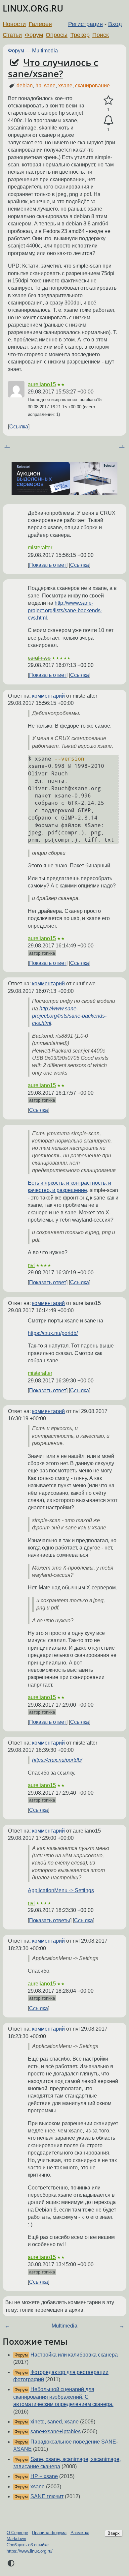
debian (25, 86)
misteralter (40, 548)
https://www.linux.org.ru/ (30, 2551)
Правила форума (49, 2533)
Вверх (114, 2533)
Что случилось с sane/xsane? (53, 68)
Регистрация (86, 24)
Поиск (101, 35)
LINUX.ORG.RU (33, 8)
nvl (31, 1265)
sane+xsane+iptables (56, 2431)
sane (50, 86)
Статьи (12, 35)
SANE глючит (47, 2496)
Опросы (57, 35)
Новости (14, 24)
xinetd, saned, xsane (55, 2422)
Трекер (80, 35)
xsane (65, 86)
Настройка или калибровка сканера (74, 2355)
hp (38, 86)
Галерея (40, 24)
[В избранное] (108, 101)
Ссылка (19, 427)
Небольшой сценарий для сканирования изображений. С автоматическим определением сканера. (63, 2397)
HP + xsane (44, 2476)
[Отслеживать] (108, 120)
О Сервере (17, 2533)
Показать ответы (50, 1920)
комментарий (48, 696)
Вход (115, 24)
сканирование (92, 86)
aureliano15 (42, 384)
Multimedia (45, 51)
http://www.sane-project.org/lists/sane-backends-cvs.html (65, 610)
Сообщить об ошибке (28, 2545)
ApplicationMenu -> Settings (61, 1890)
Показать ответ (48, 565)
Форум (34, 35)
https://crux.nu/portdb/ (53, 1333)
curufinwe (39, 658)
